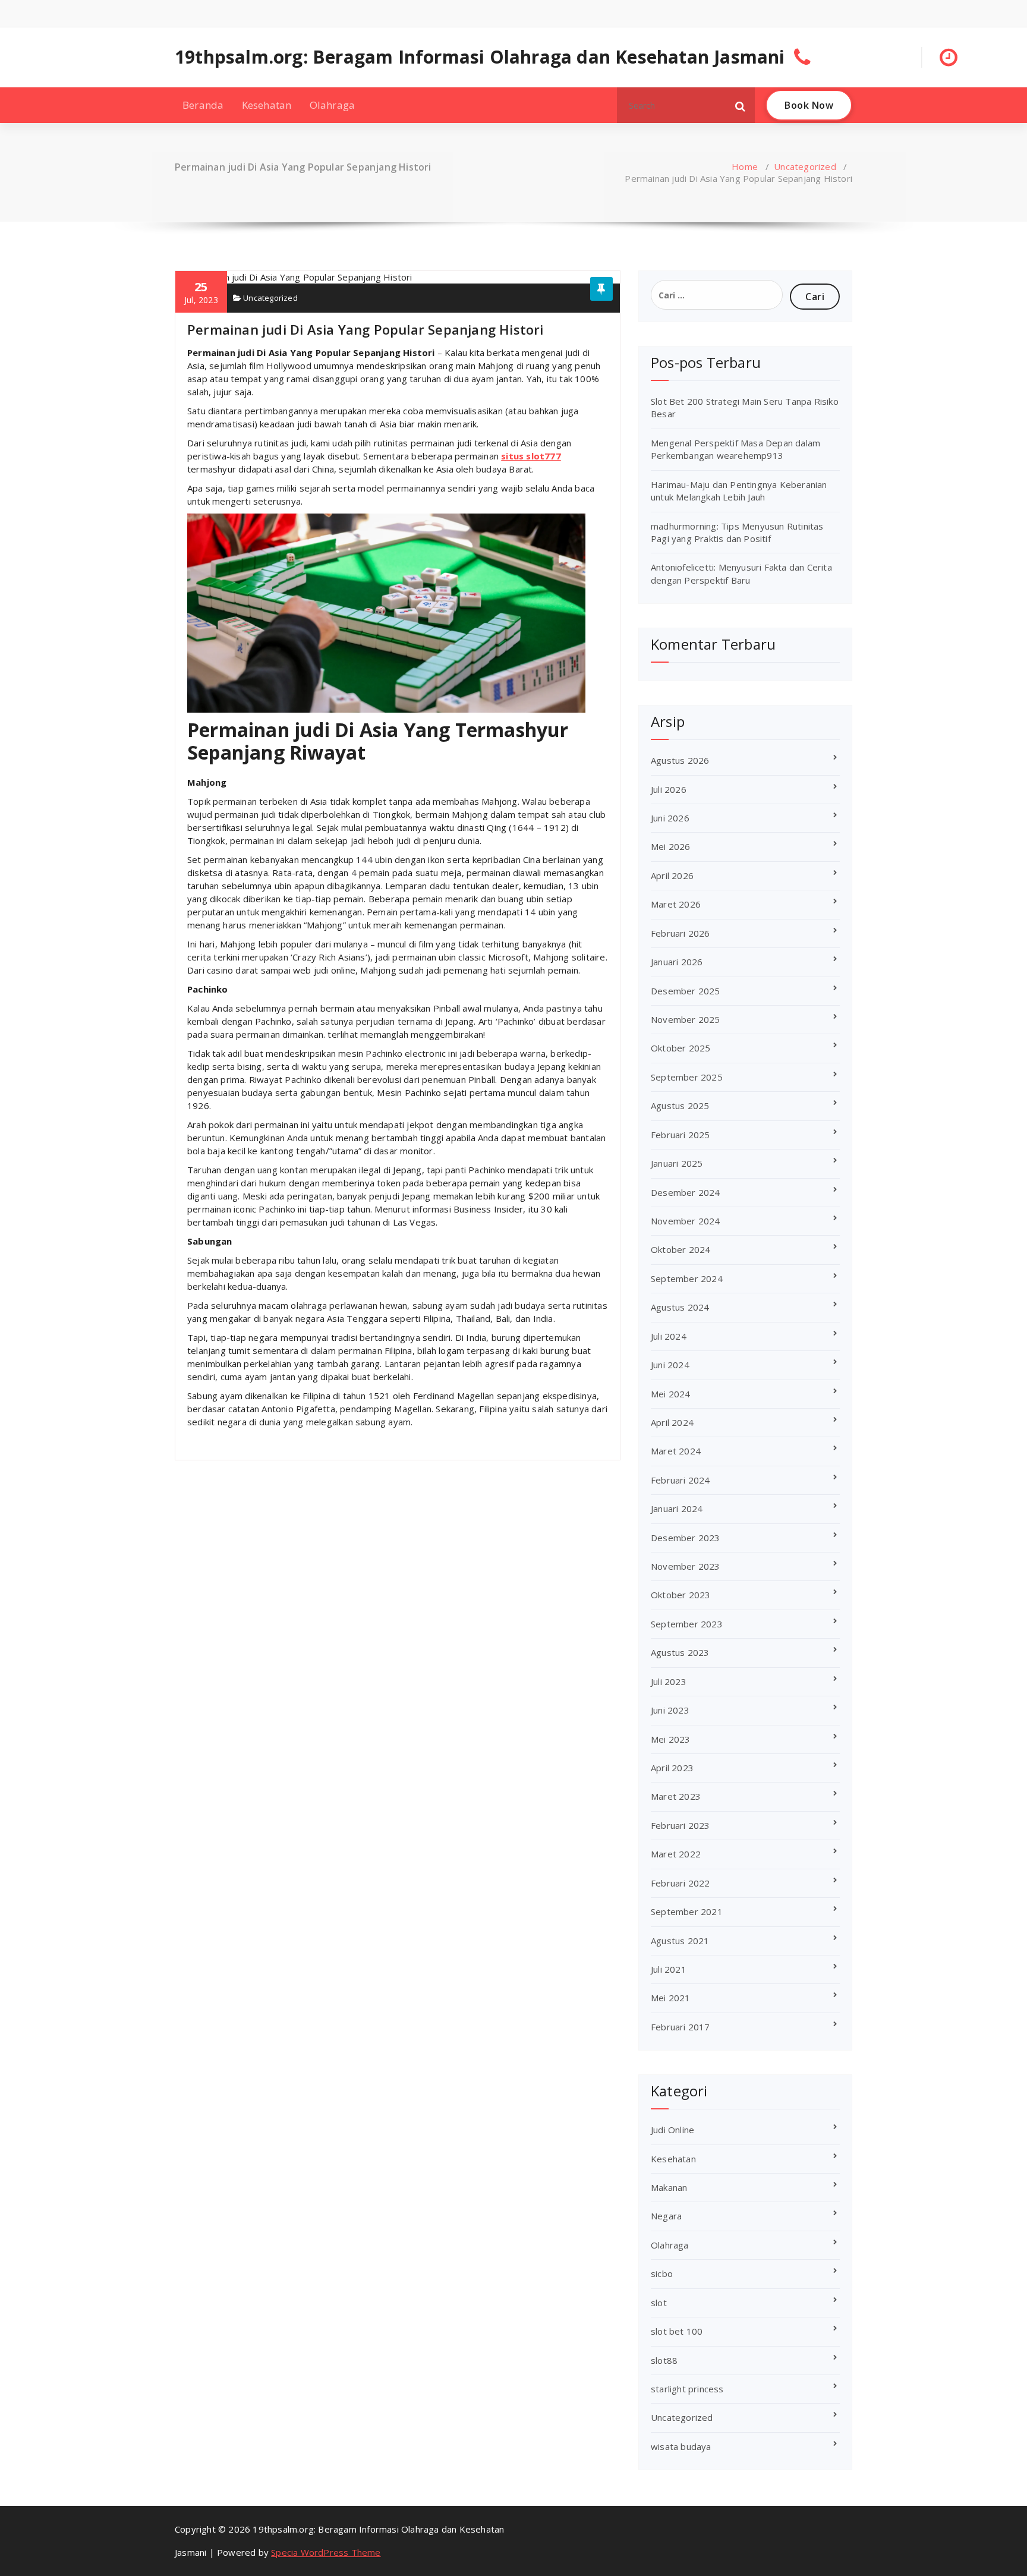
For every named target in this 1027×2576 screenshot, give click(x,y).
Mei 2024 (671, 1394)
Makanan (669, 2187)
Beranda (203, 105)
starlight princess (687, 2389)
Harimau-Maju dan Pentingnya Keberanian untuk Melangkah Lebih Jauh (739, 491)
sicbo (662, 2273)
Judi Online (672, 2130)
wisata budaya (681, 2446)
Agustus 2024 (680, 1307)
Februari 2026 (681, 933)
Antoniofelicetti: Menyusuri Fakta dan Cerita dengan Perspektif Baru (741, 573)
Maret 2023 (676, 1796)
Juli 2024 (669, 1336)
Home (745, 166)
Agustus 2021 (680, 1941)
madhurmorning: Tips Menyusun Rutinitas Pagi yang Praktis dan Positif (737, 532)
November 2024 (686, 1221)
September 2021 (687, 1911)
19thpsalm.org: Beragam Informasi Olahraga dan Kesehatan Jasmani (480, 57)
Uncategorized (805, 166)
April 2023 (672, 1768)
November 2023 (686, 1566)
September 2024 (687, 1278)
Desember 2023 (686, 1538)
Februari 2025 (681, 1135)
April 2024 (672, 1422)
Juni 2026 (670, 818)
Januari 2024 (677, 1509)
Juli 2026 (669, 789)
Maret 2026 (676, 904)
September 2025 (687, 1077)
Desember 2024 (686, 1192)
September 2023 (687, 1624)
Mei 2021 (671, 1998)
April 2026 (672, 876)
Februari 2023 (681, 1825)
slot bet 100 (677, 2331)
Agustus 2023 (680, 1652)
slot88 (664, 2360)
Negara (666, 2216)
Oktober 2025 (681, 1048)
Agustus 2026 (680, 760)
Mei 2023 (671, 1739)
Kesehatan (267, 105)
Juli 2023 (669, 1681)
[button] (741, 105)
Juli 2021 (669, 1969)
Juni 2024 (670, 1365)
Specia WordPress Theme (326, 2552)
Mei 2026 (671, 846)
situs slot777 (531, 456)
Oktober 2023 (681, 1595)
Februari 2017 (681, 2027)
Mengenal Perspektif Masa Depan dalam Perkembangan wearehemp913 (735, 449)
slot (659, 2303)
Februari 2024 (681, 1480)
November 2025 (686, 1019)
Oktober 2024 (681, 1249)
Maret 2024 (676, 1451)
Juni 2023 (670, 1710)
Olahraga (333, 105)
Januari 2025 (677, 1163)
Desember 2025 (686, 991)
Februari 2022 (681, 1883)
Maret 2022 (676, 1854)
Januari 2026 (677, 962)
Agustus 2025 (680, 1106)
